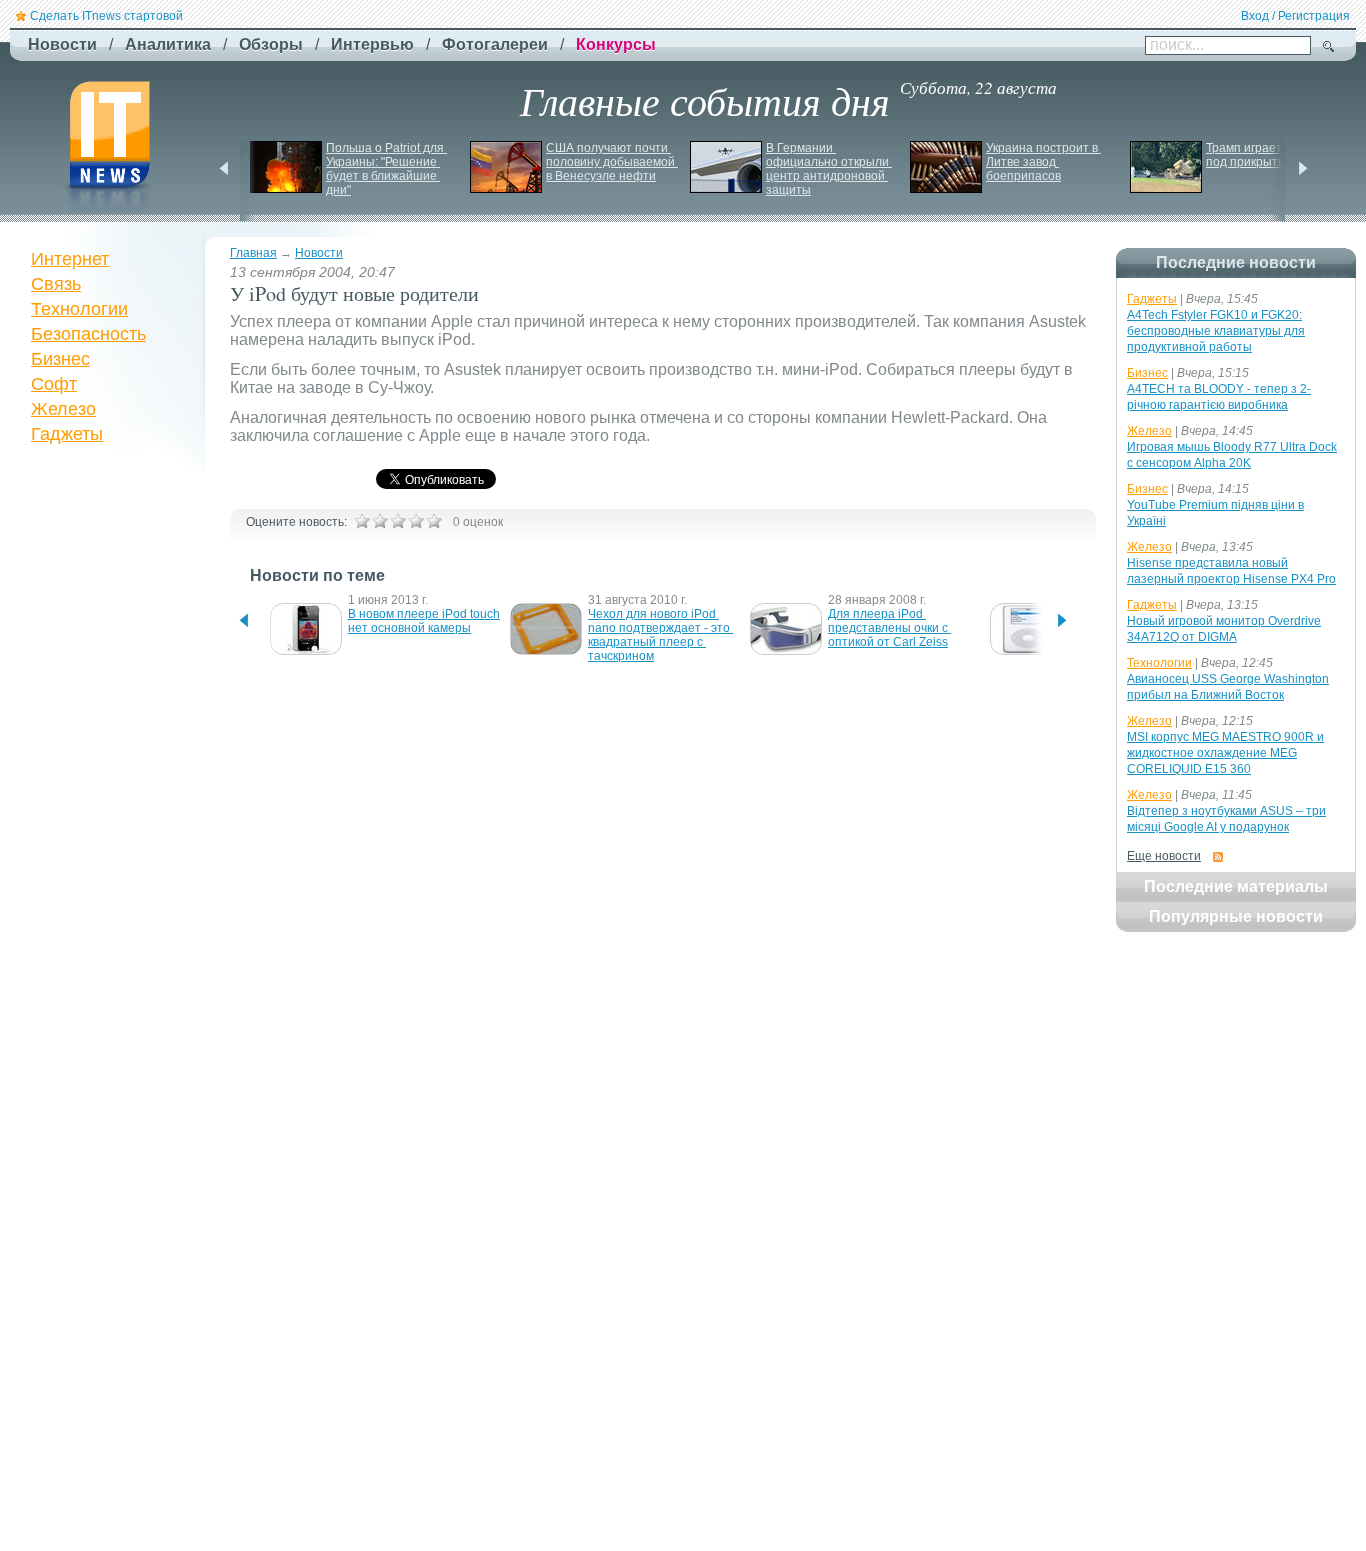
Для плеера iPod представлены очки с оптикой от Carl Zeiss (889, 628)
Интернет (70, 259)
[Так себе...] (398, 521)
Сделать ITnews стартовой (106, 16)
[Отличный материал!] (434, 521)
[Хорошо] (416, 521)
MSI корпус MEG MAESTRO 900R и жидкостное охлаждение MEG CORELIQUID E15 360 (1225, 753)
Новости (319, 253)
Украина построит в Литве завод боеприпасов (1043, 162)
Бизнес (60, 359)
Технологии (79, 309)
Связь (56, 284)
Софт (54, 384)
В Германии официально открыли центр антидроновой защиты (829, 169)
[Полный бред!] (362, 521)
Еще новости (1164, 856)
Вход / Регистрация (1295, 16)
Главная (253, 253)
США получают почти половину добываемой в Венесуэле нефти (612, 162)
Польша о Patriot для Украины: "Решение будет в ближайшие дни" (386, 169)
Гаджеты (67, 434)
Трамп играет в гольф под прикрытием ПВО (1268, 155)
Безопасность (88, 334)
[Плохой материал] (380, 521)
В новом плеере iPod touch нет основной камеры (425, 621)
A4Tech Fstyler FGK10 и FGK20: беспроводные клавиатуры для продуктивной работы (1216, 331)
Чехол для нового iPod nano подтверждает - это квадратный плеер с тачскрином (660, 635)
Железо (63, 409)
